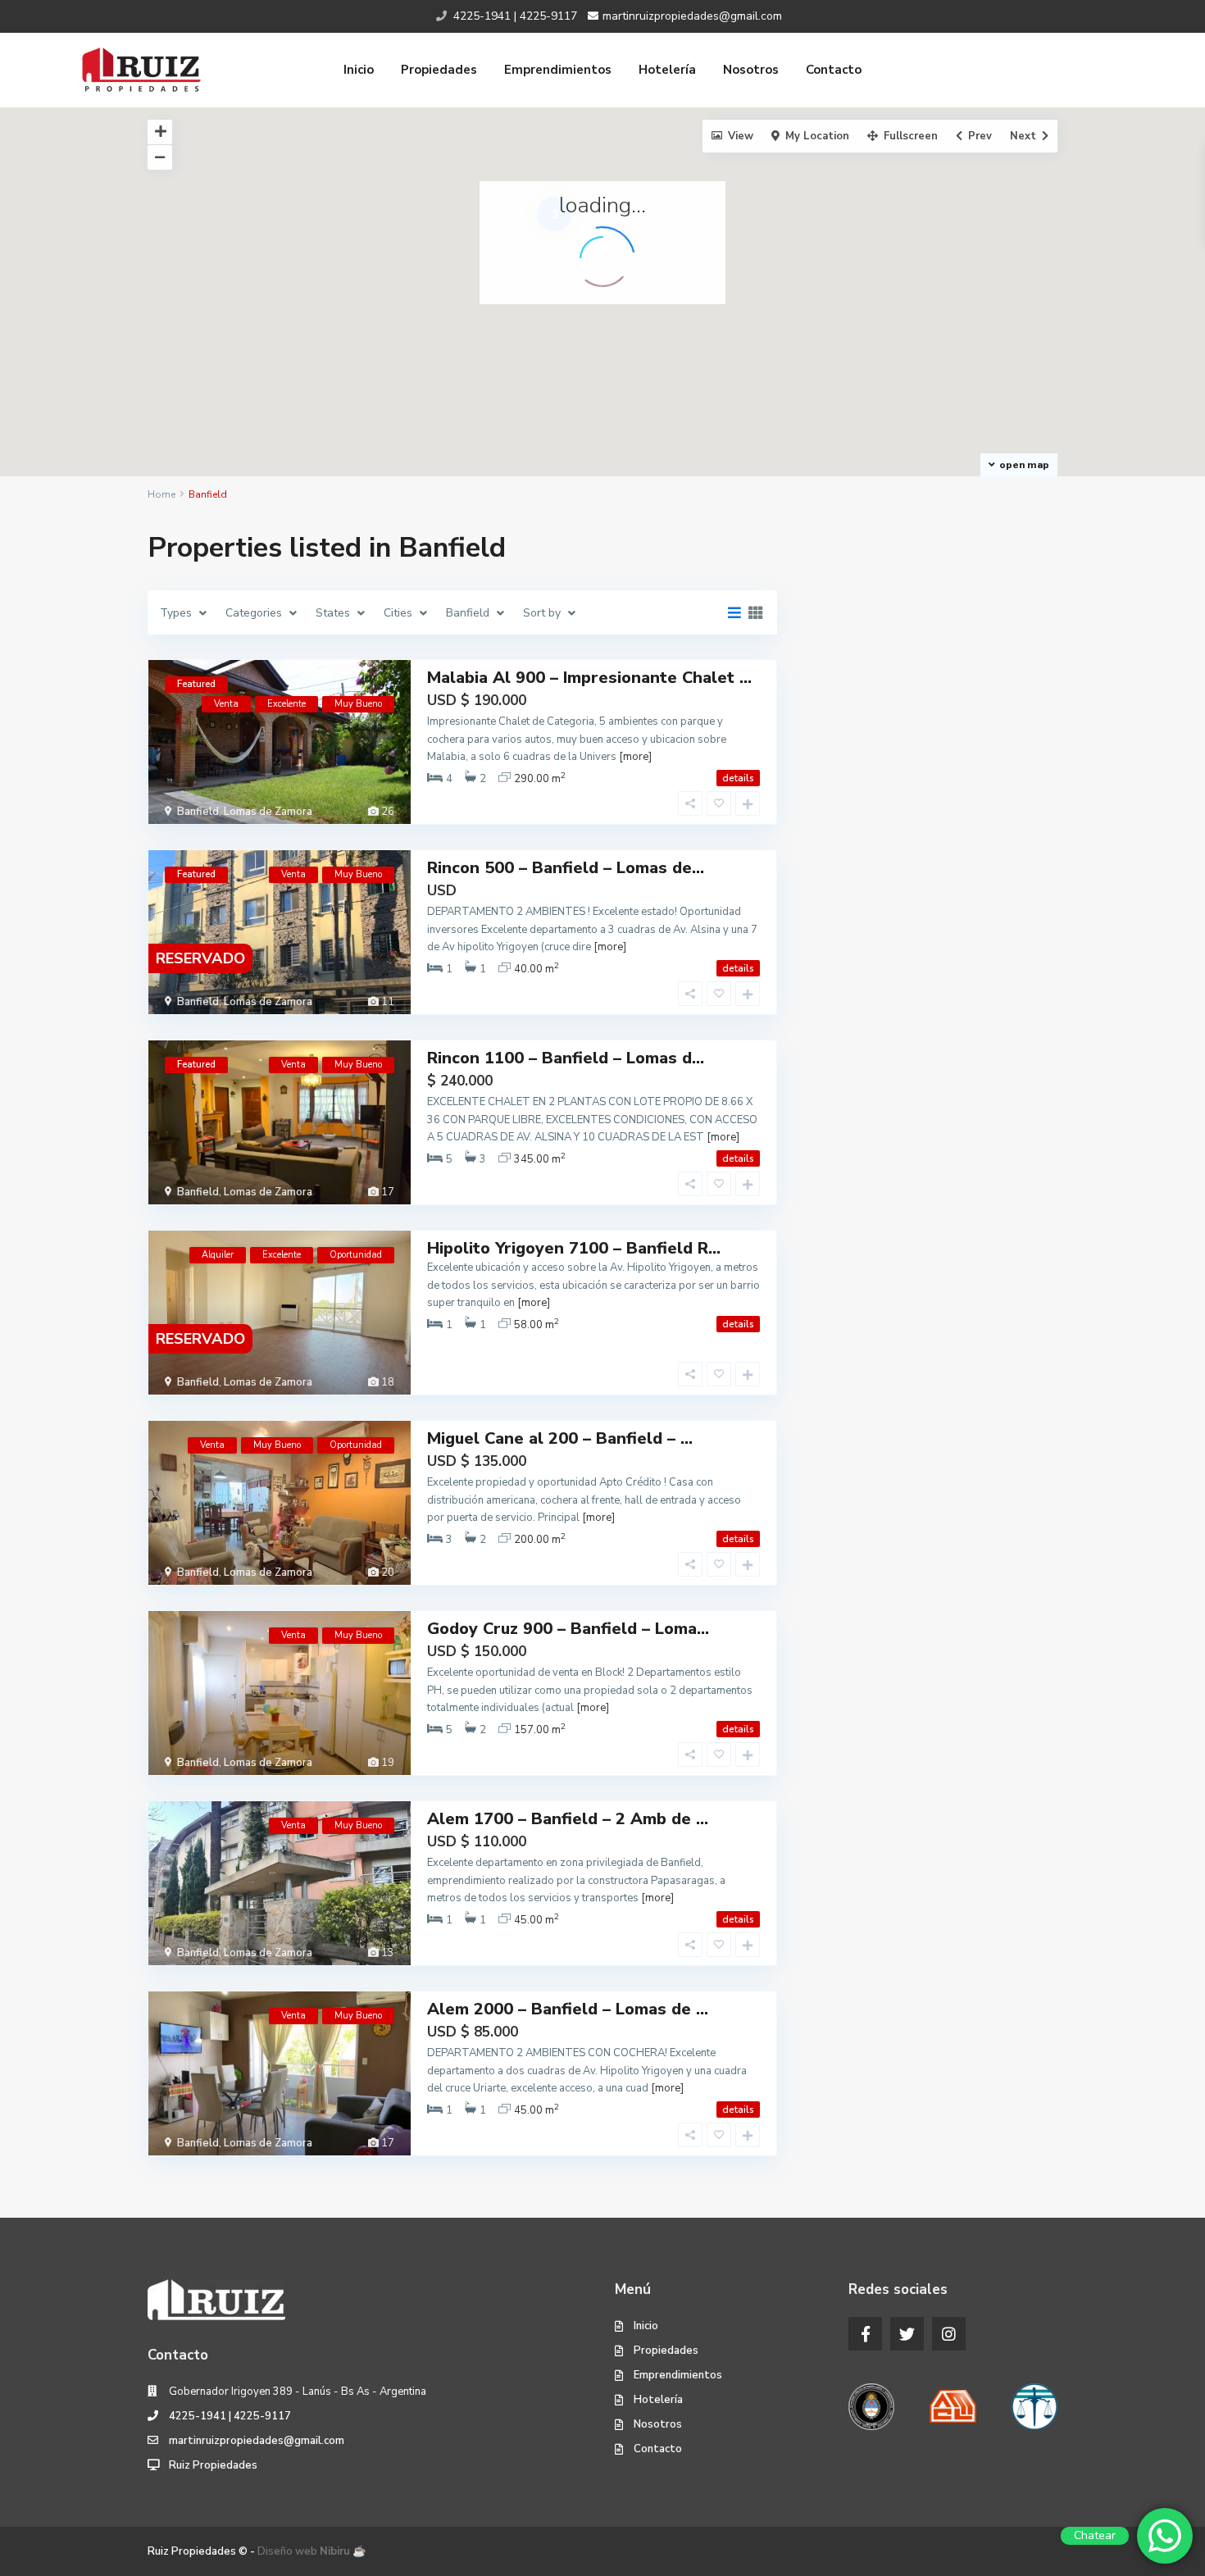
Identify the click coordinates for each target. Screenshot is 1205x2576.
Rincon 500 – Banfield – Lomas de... (566, 868)
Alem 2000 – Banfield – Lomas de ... (568, 2009)
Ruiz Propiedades (213, 2465)
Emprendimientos (558, 70)
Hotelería (667, 70)
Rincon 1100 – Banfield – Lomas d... (566, 1058)
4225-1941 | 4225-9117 (230, 2416)
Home (161, 494)
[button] (725, 203)
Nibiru (335, 2551)
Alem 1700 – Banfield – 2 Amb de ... (568, 1819)
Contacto (834, 70)
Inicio (359, 70)
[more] (635, 757)
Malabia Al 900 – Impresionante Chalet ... (589, 678)
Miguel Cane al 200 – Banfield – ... (560, 1438)
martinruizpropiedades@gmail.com (257, 2441)
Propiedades (439, 70)
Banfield (198, 812)
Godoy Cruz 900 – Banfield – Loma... (568, 1629)
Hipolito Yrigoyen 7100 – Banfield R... (574, 1248)
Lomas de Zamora (268, 812)
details (738, 778)
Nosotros (751, 70)
